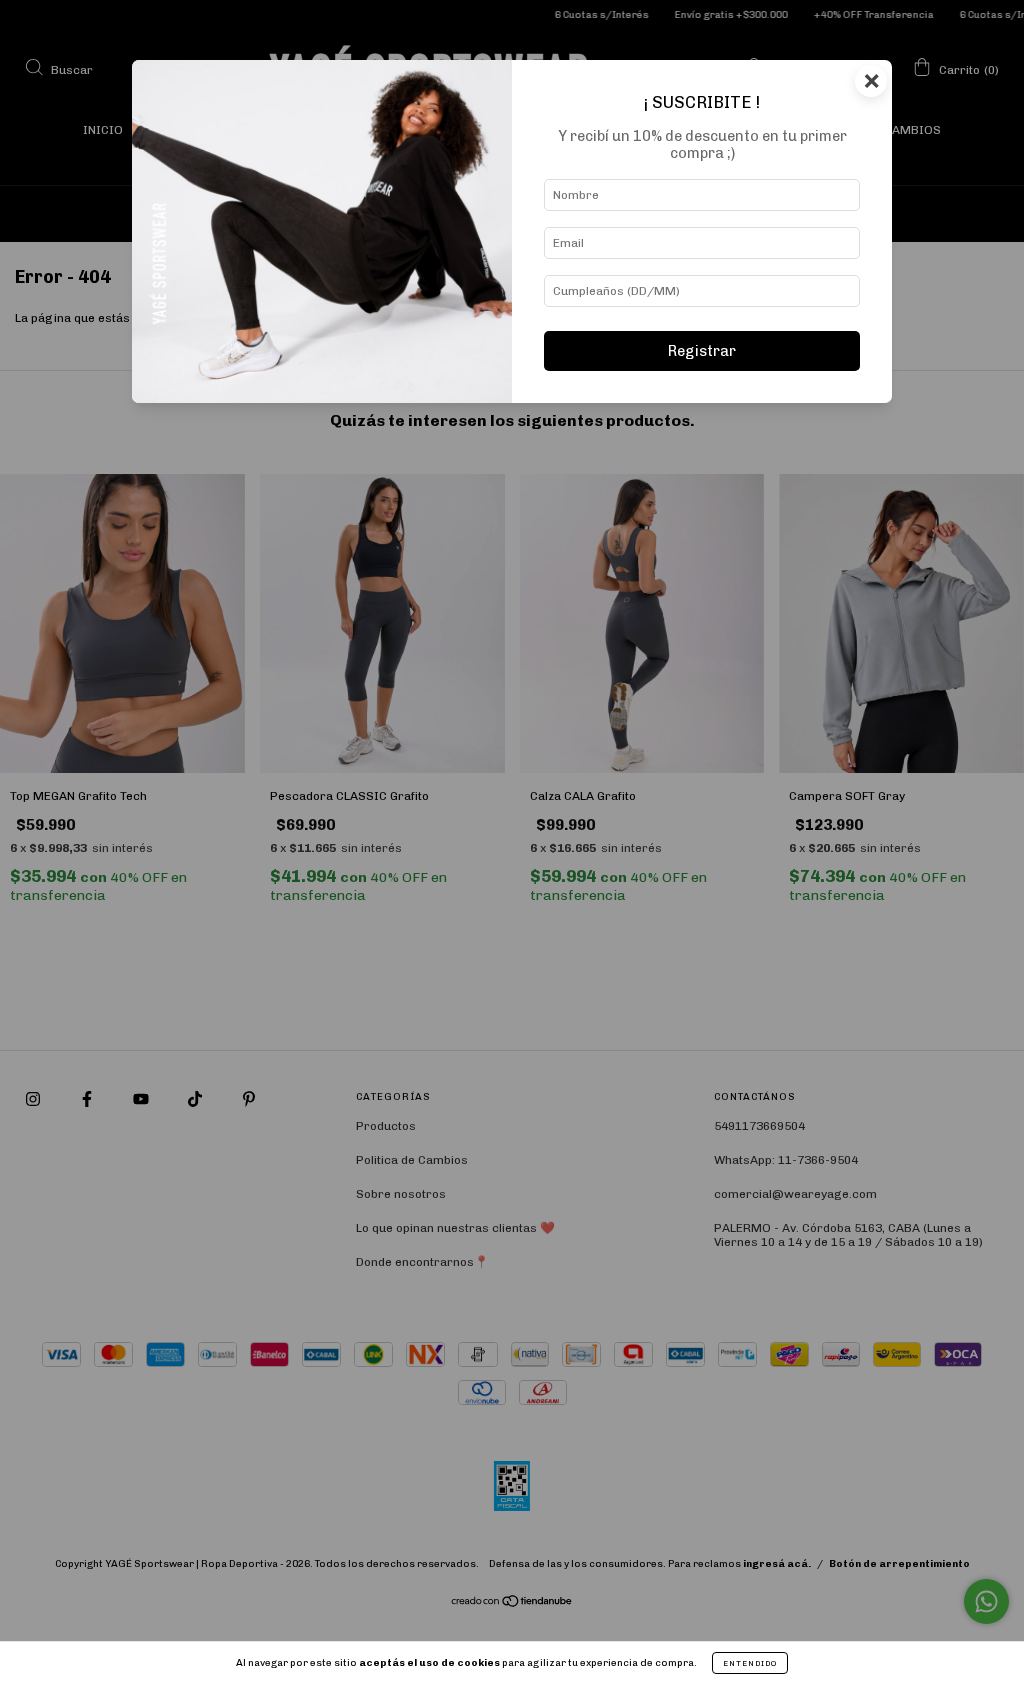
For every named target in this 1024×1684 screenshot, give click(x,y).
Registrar (702, 351)
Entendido (750, 1663)
